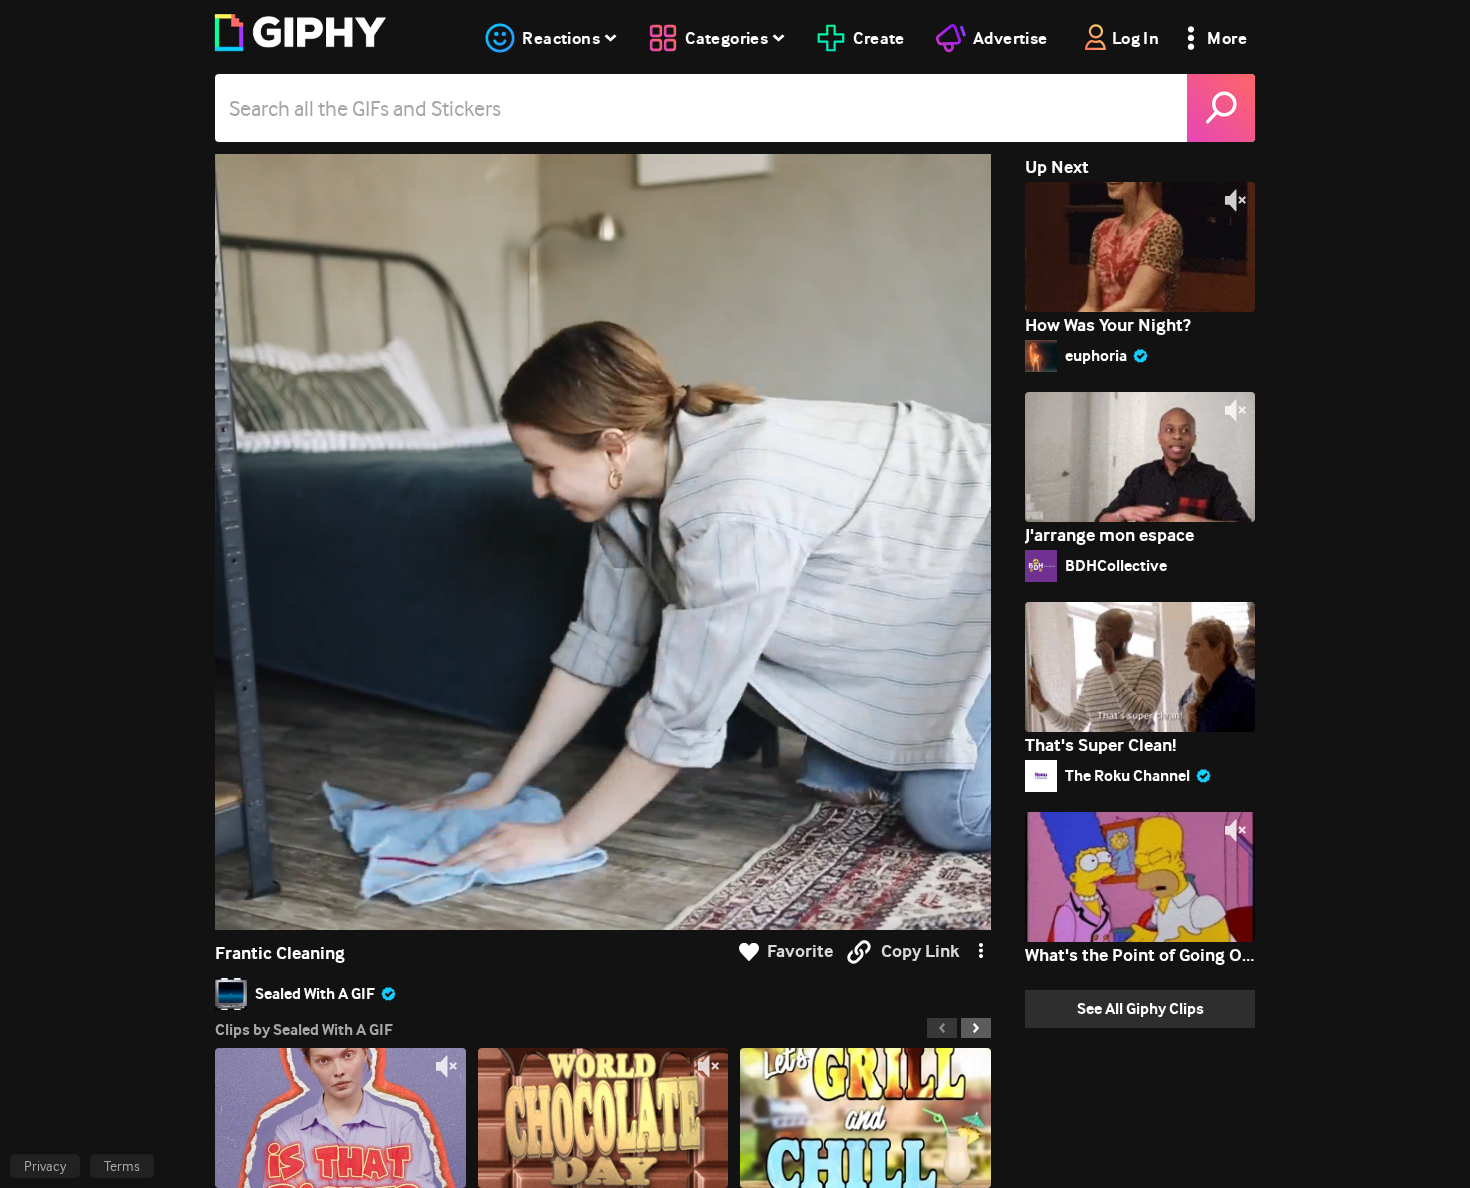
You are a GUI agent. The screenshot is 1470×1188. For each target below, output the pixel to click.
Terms (122, 1166)
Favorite (800, 951)
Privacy (45, 1166)
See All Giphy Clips (1140, 1008)
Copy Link (920, 951)
